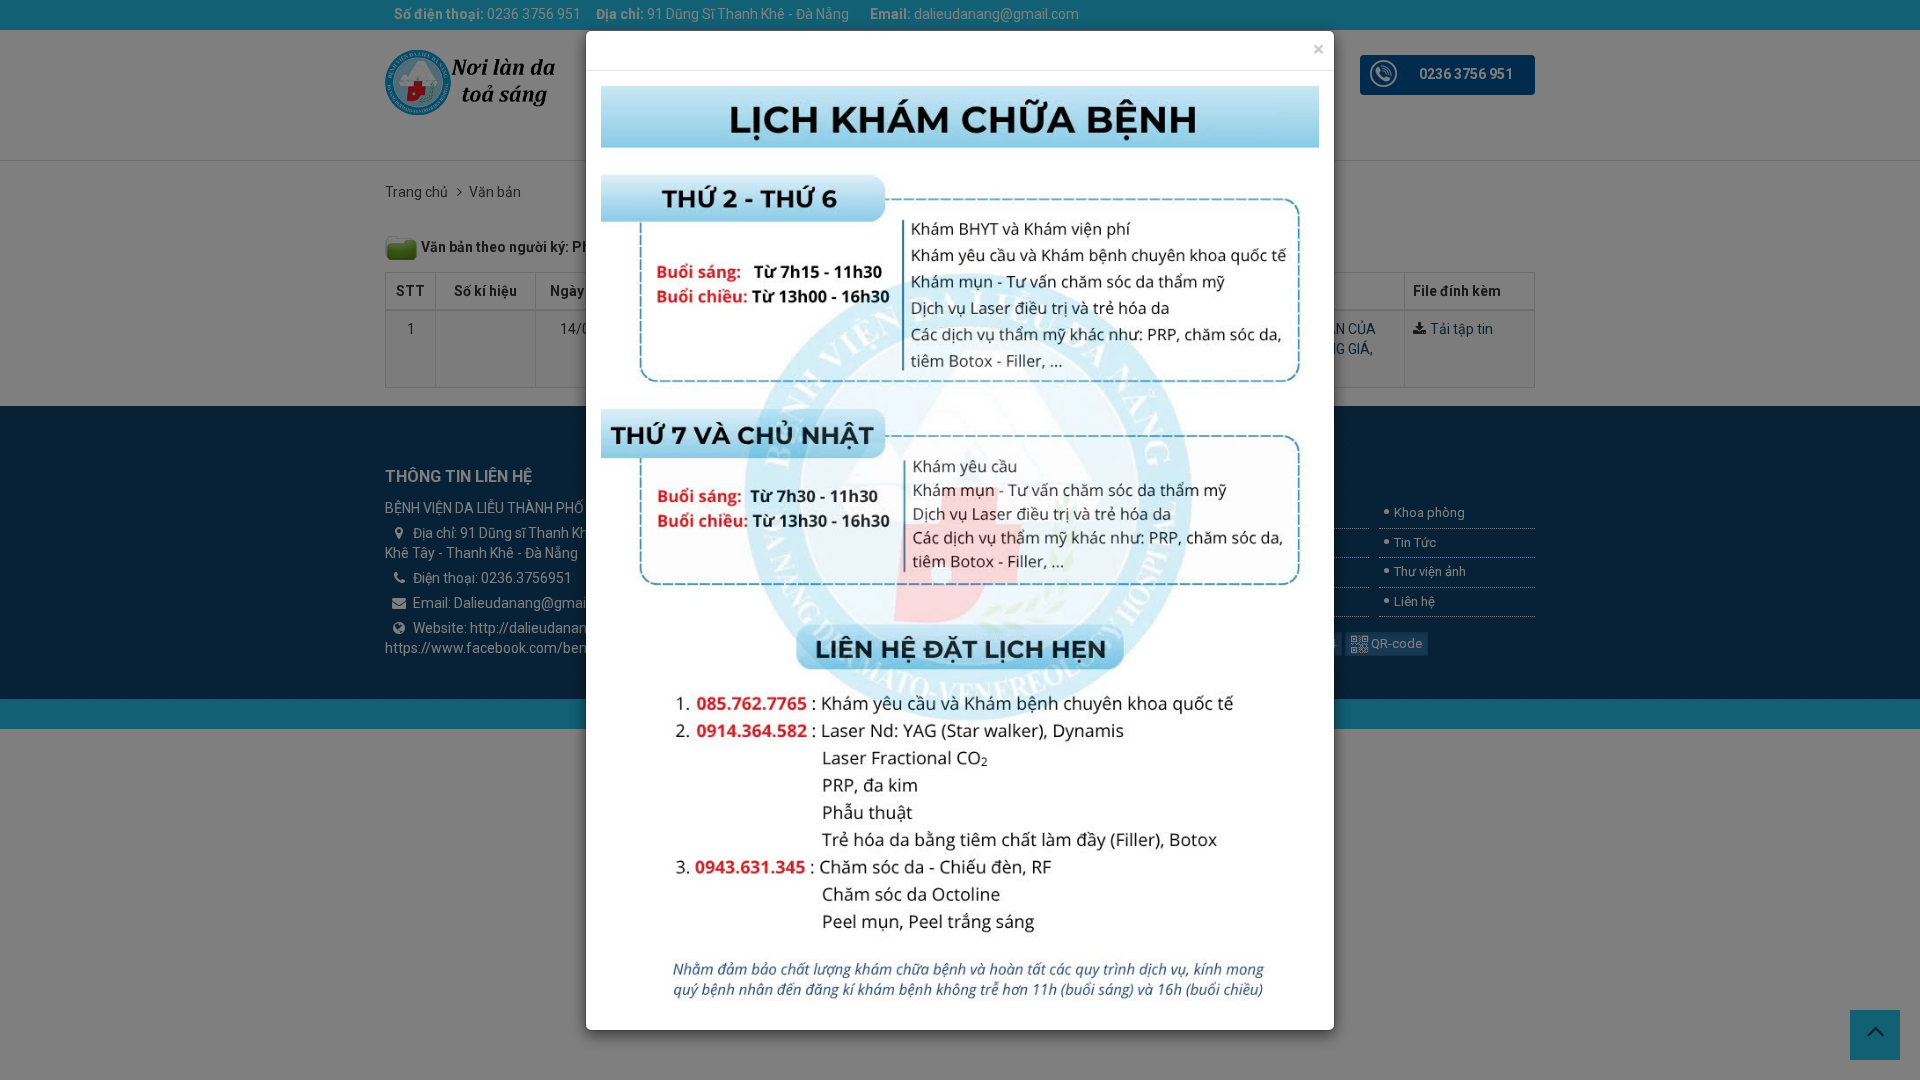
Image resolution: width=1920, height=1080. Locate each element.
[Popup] (960, 549)
